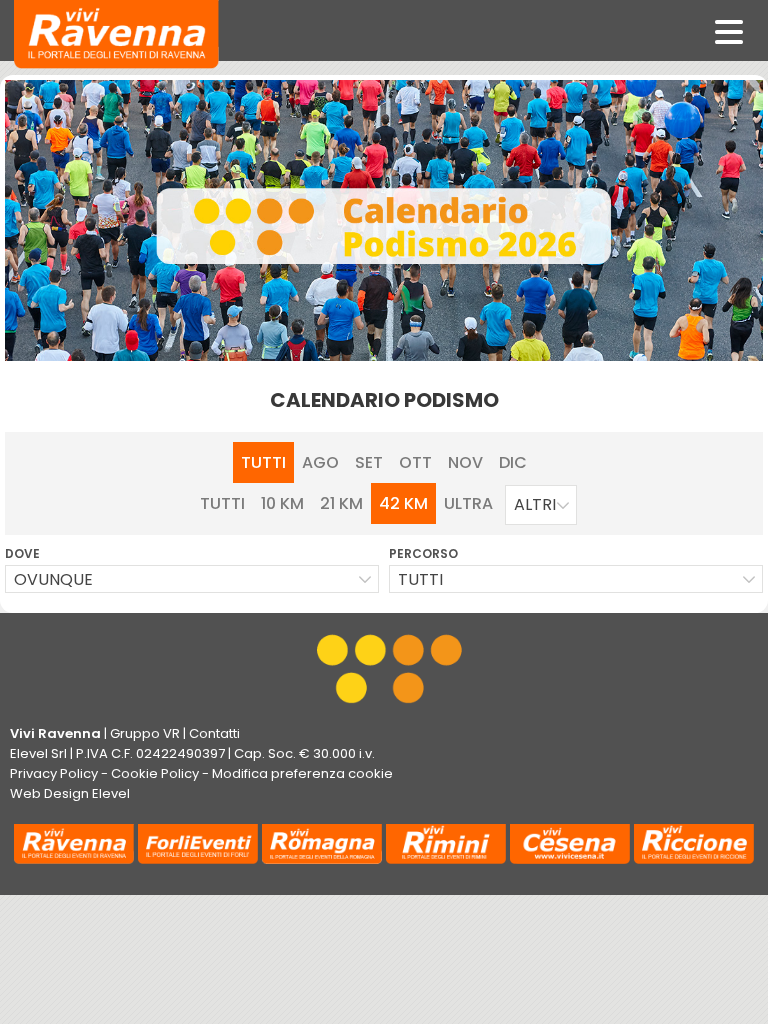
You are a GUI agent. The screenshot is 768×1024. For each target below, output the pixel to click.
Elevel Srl (38, 753)
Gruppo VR (145, 733)
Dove (22, 553)
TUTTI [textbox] (420, 579)
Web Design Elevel (70, 793)
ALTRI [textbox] (535, 504)
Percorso (423, 553)
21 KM (341, 503)
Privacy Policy (54, 773)
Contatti (214, 733)
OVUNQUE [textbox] (53, 579)
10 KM (282, 503)
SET (369, 462)
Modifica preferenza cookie (302, 773)
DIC (513, 462)
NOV (465, 462)
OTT (415, 462)
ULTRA (468, 503)
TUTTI (263, 462)
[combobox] (541, 505)
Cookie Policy (155, 773)
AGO (320, 462)
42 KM (403, 503)
